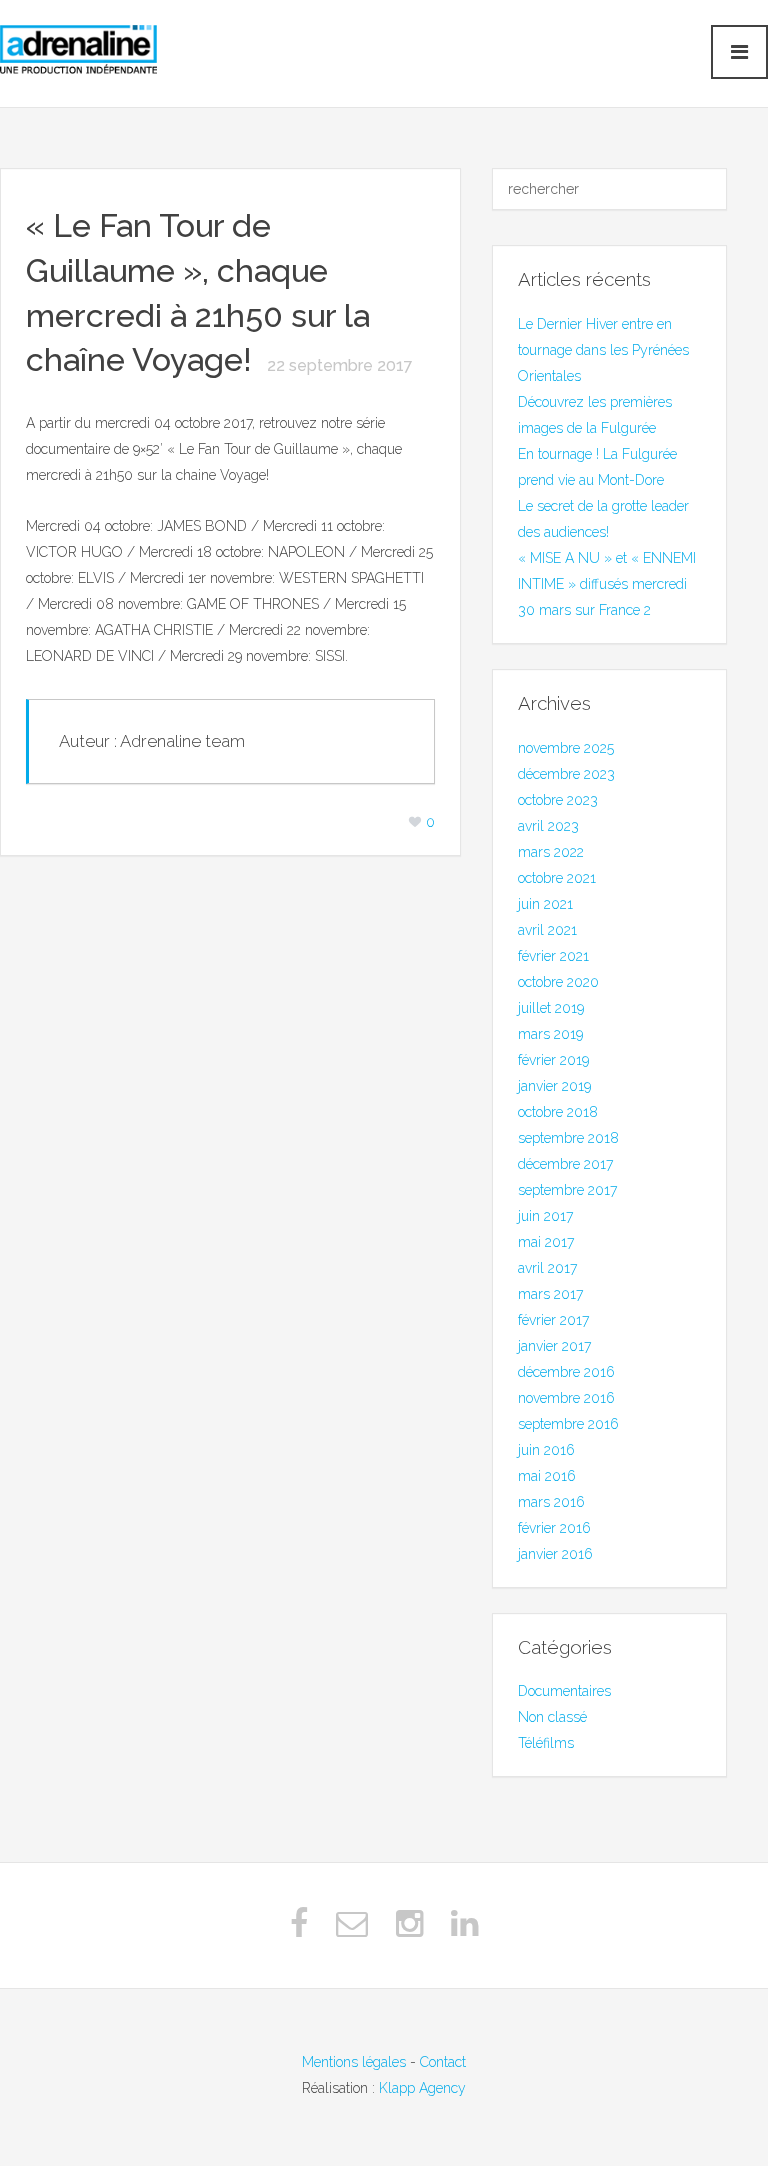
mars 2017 (550, 1294)
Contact (443, 2062)
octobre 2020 (558, 982)
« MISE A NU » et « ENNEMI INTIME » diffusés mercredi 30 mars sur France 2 (607, 584)
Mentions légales (354, 2062)
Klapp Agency (422, 2088)
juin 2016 (546, 1450)
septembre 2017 (567, 1190)
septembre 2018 (568, 1138)
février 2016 (554, 1528)
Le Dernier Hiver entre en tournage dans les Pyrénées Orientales (603, 350)
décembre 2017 (565, 1164)
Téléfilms (546, 1743)
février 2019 (553, 1060)
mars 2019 (550, 1034)
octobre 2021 (557, 878)
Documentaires (564, 1691)
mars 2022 (551, 852)
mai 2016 (547, 1476)
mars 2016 (551, 1502)
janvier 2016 (555, 1554)
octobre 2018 (558, 1112)
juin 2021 (545, 904)
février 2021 (553, 956)
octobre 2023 (558, 800)
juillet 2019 (551, 1008)
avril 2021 (547, 930)
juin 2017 (545, 1216)
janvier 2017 (554, 1346)
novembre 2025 (566, 748)
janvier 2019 (554, 1086)
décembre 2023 (566, 774)
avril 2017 (547, 1268)
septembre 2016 (568, 1424)
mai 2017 (546, 1242)
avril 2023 (548, 826)
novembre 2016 (566, 1398)
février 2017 (553, 1320)
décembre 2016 (566, 1372)
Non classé (552, 1717)
